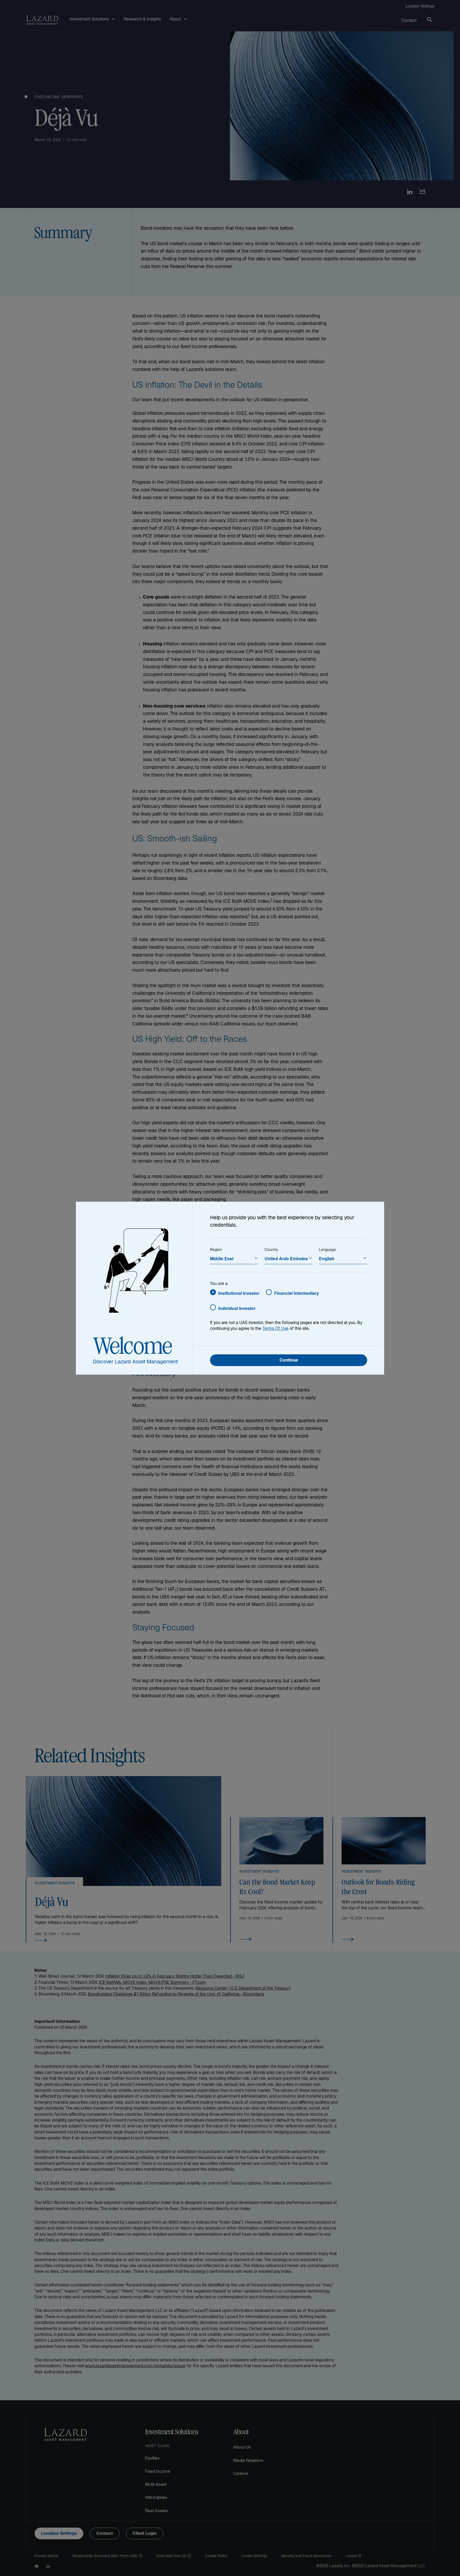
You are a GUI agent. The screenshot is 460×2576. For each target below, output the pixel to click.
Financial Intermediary (297, 1293)
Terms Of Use (276, 1329)
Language (327, 1249)
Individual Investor (237, 1308)
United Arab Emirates (286, 1258)
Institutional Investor (239, 1293)
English (327, 1258)
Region (216, 1249)
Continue (289, 1361)
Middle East (222, 1258)
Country (271, 1249)
